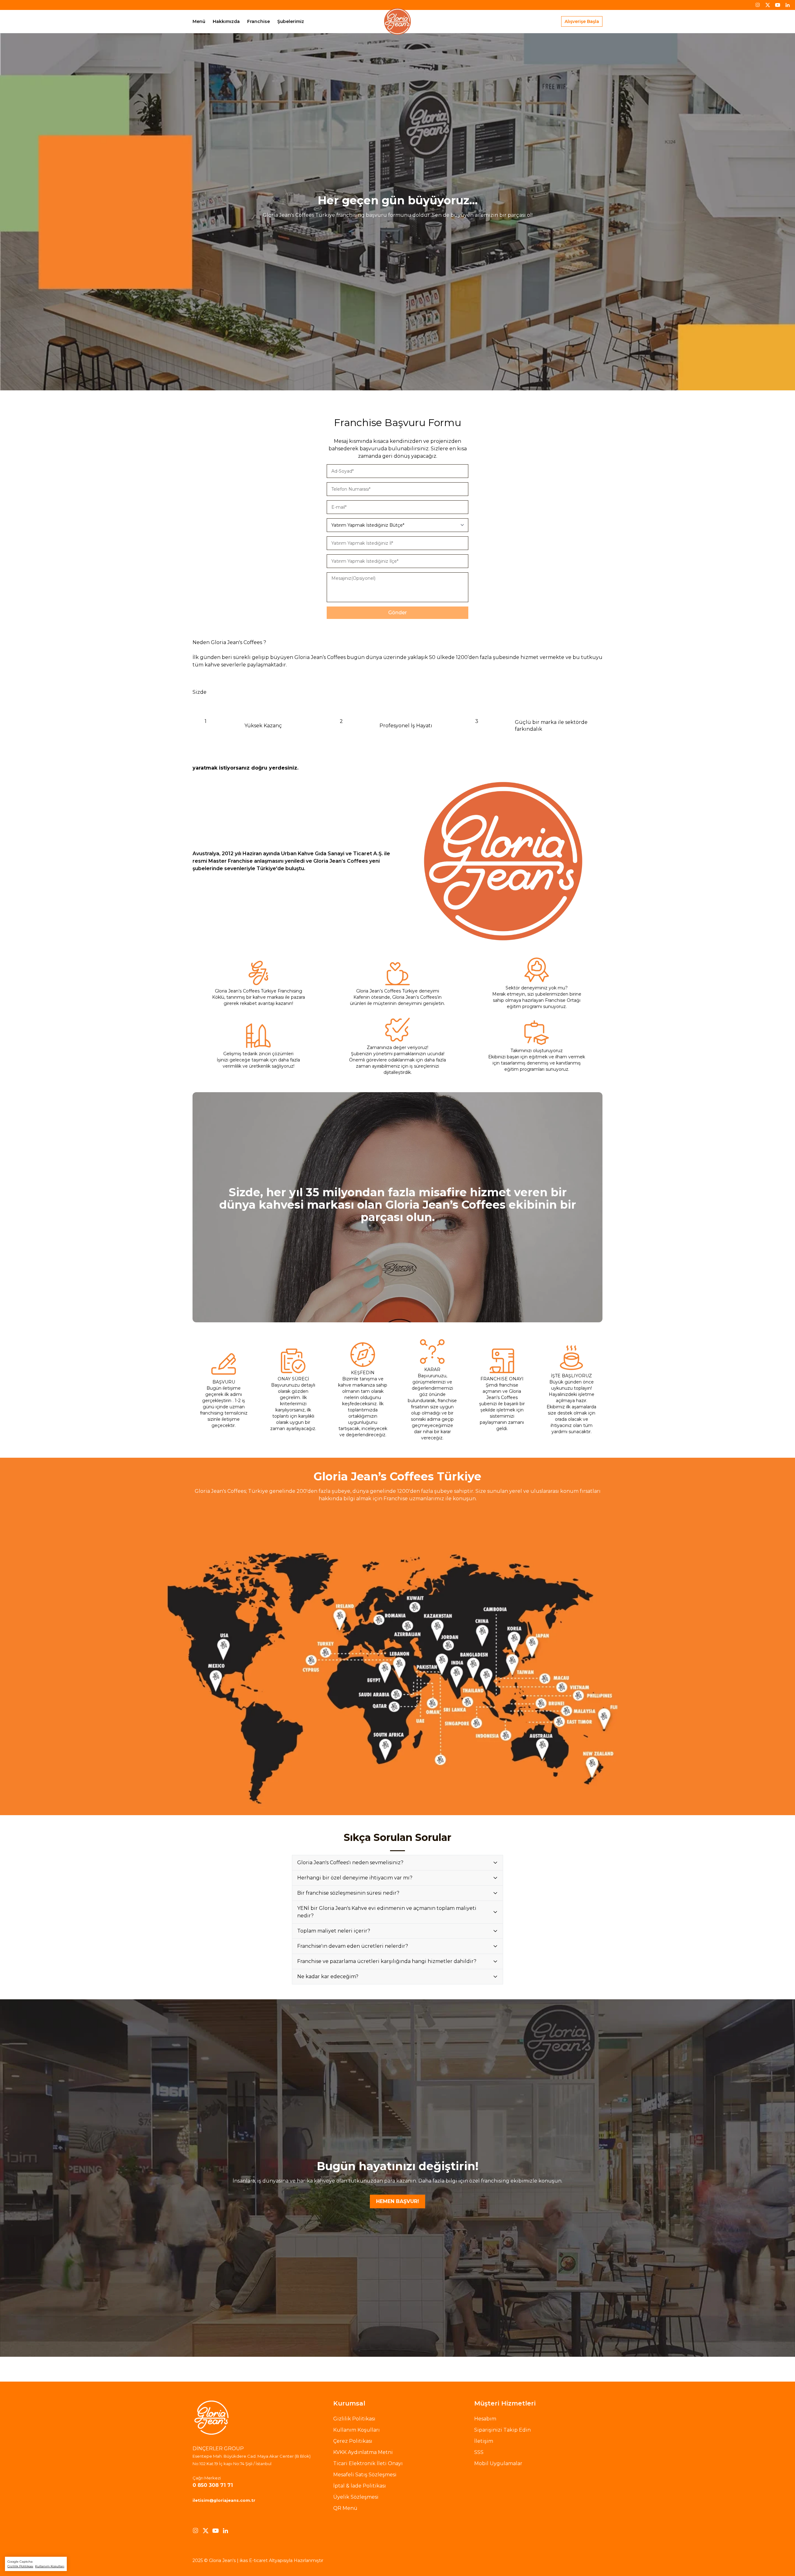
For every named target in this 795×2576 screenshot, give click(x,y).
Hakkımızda (226, 21)
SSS (479, 2452)
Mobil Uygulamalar (498, 2463)
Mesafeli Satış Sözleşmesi (365, 2475)
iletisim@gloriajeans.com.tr (224, 2500)
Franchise (259, 21)
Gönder (397, 613)
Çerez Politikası (353, 2441)
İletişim (484, 2441)
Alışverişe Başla (582, 21)
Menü (199, 21)
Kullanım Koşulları (50, 2566)
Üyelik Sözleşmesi (356, 2497)
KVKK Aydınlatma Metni (363, 2452)
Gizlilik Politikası (20, 2566)
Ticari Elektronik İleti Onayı (368, 2463)
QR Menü (345, 2508)
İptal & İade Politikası (360, 2486)
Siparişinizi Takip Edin (502, 2430)
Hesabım (485, 2419)
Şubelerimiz (291, 21)
